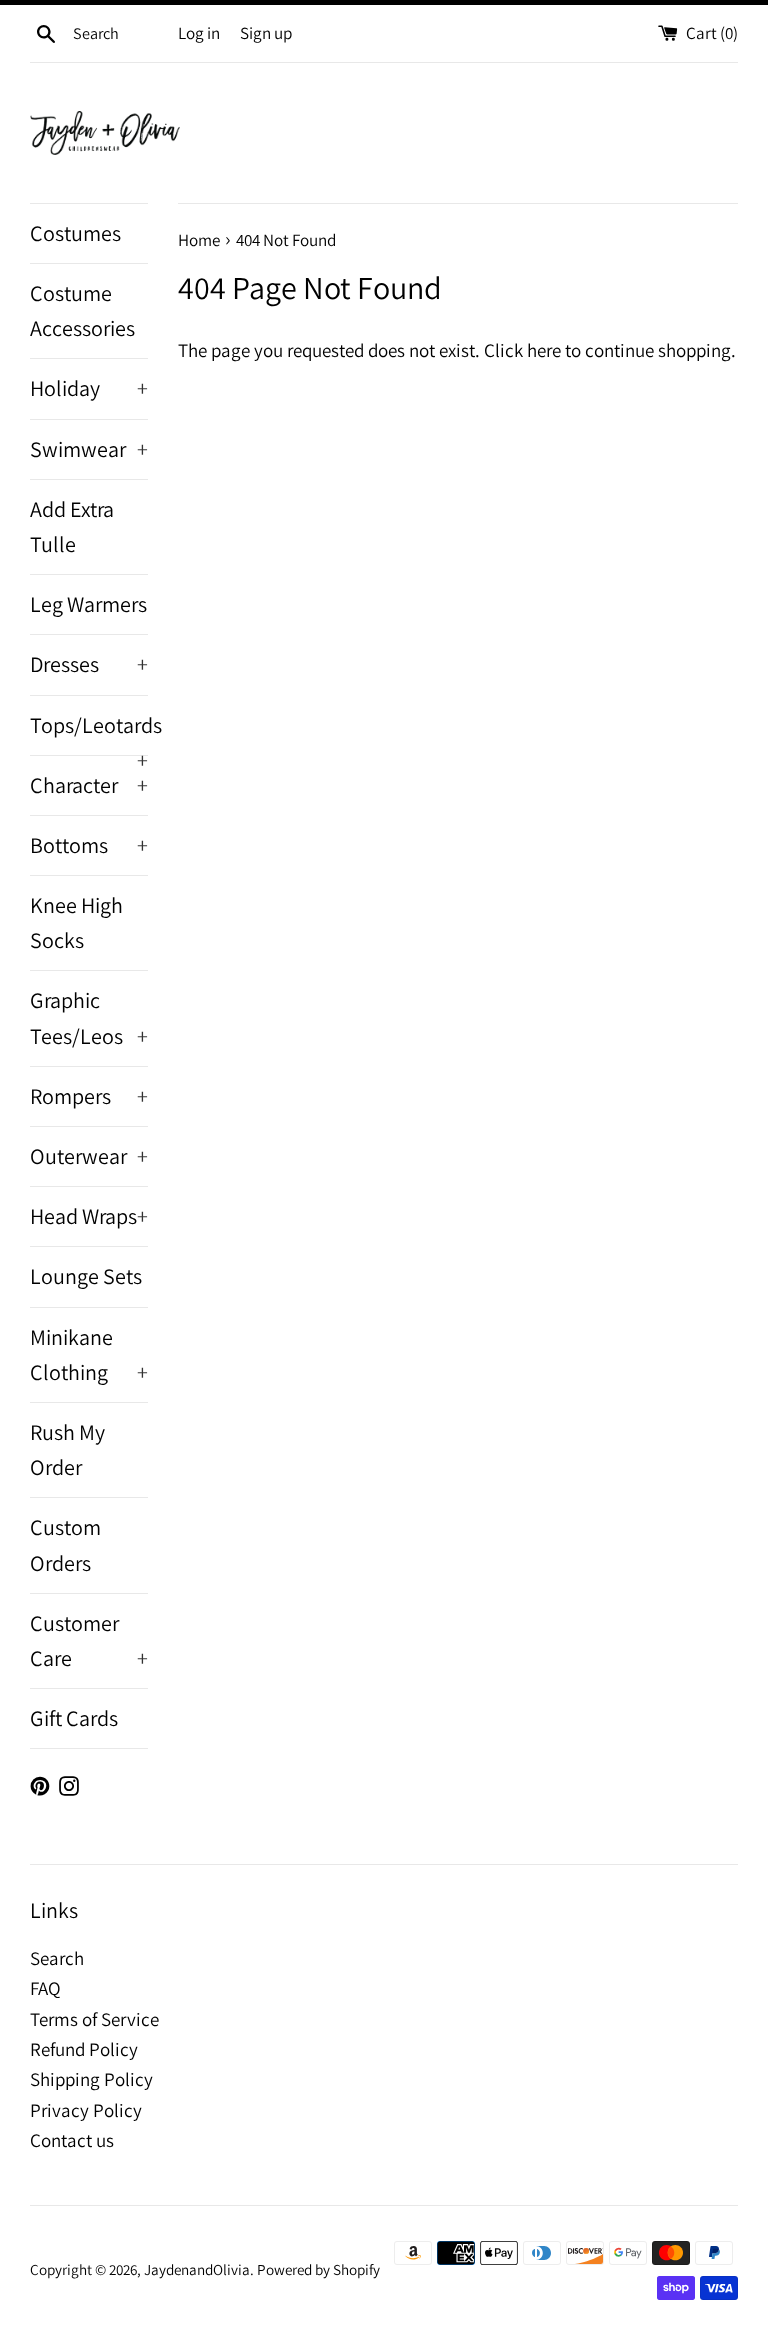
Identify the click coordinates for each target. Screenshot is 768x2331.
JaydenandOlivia (197, 2269)
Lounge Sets (86, 1276)
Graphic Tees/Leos (89, 1017)
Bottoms (89, 845)
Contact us (72, 2140)
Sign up (266, 33)
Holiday (89, 388)
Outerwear (89, 1156)
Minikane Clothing (89, 1354)
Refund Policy (84, 2049)
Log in (199, 33)
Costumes (75, 233)
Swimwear (89, 449)
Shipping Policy (91, 2079)
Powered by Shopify (318, 2269)
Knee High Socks (76, 922)
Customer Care (89, 1640)
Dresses (89, 664)
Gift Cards (74, 1718)
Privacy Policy (86, 2110)
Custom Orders (65, 1544)
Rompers (89, 1096)
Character (89, 785)
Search (57, 1958)
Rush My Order (67, 1449)
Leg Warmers (88, 604)
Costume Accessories (82, 310)
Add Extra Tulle (72, 526)
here (544, 350)
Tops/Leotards (89, 733)
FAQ (45, 1988)
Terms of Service (94, 2019)
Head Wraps (89, 1216)
